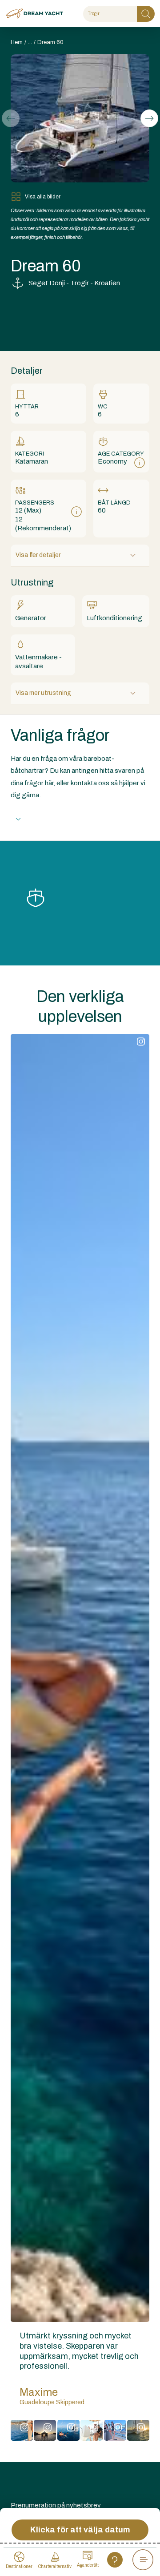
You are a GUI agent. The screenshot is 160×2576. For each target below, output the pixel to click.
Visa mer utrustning (43, 693)
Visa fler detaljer (38, 555)
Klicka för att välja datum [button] (80, 2530)
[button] (149, 118)
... (30, 42)
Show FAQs (47, 819)
